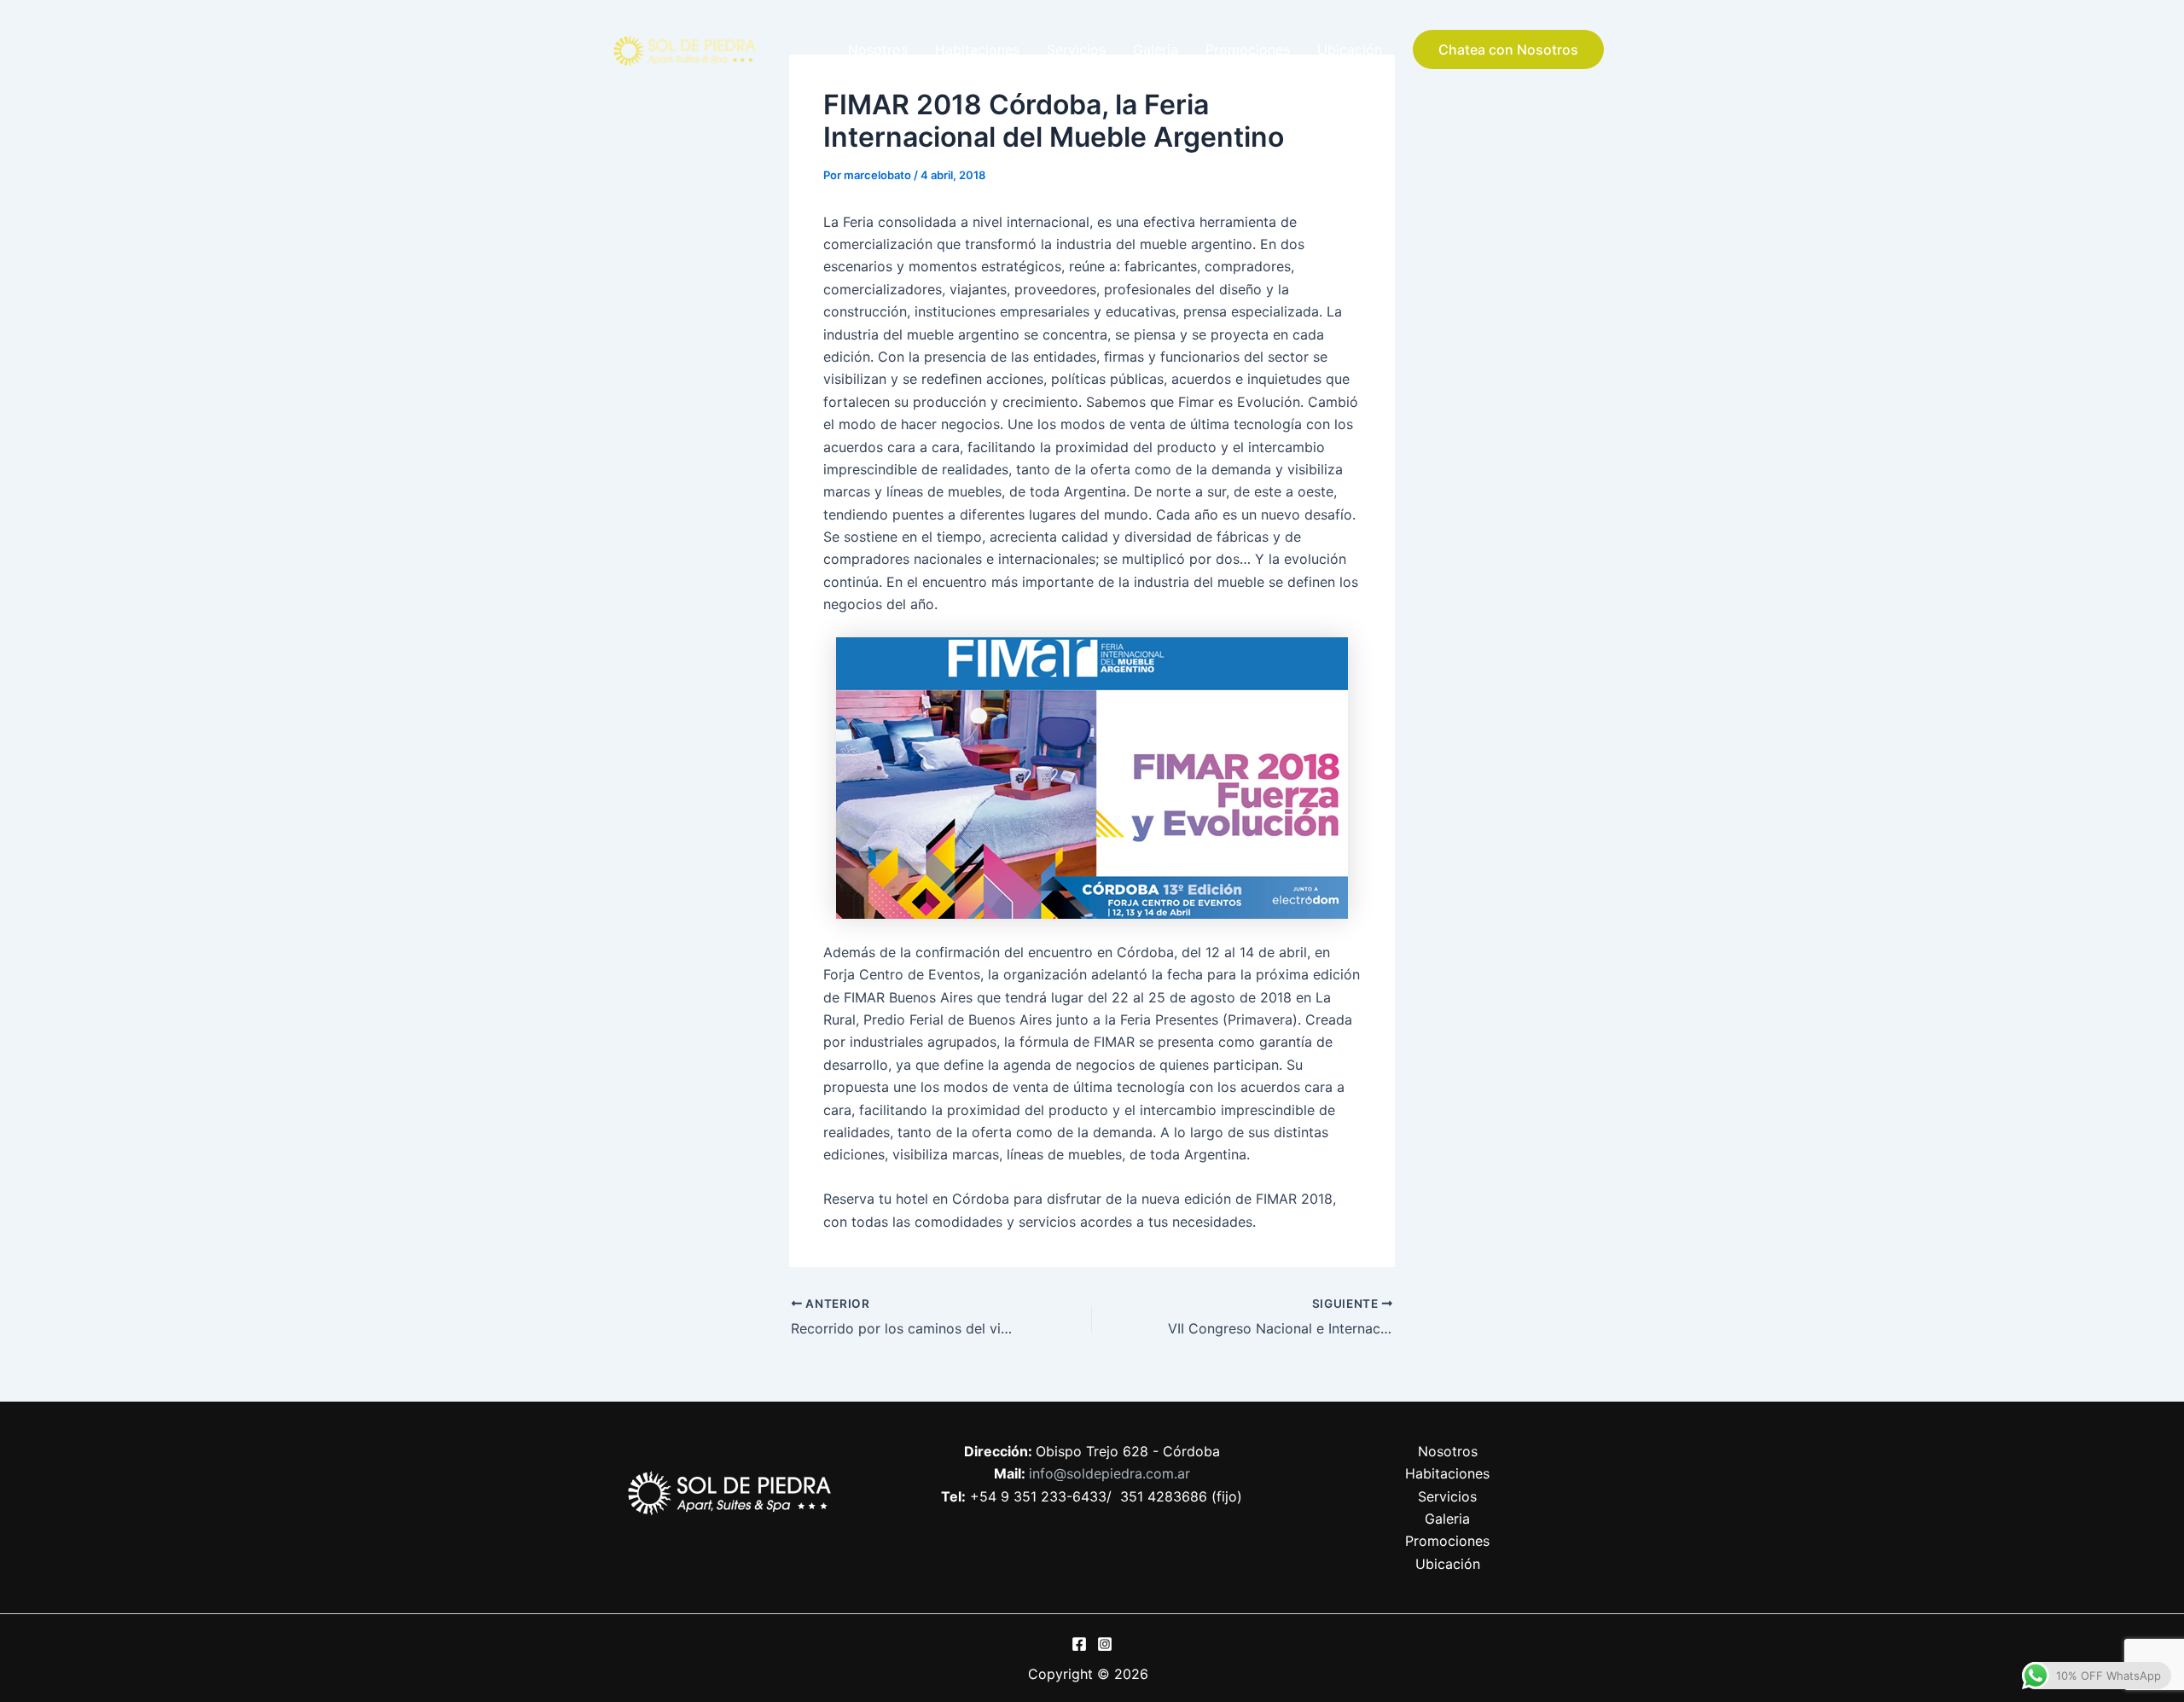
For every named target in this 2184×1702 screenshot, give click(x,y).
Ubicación (1350, 49)
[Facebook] (1079, 1644)
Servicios (1076, 49)
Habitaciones (977, 49)
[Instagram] (1105, 1644)
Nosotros (878, 49)
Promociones (1248, 49)
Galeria (1156, 49)
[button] (1508, 49)
